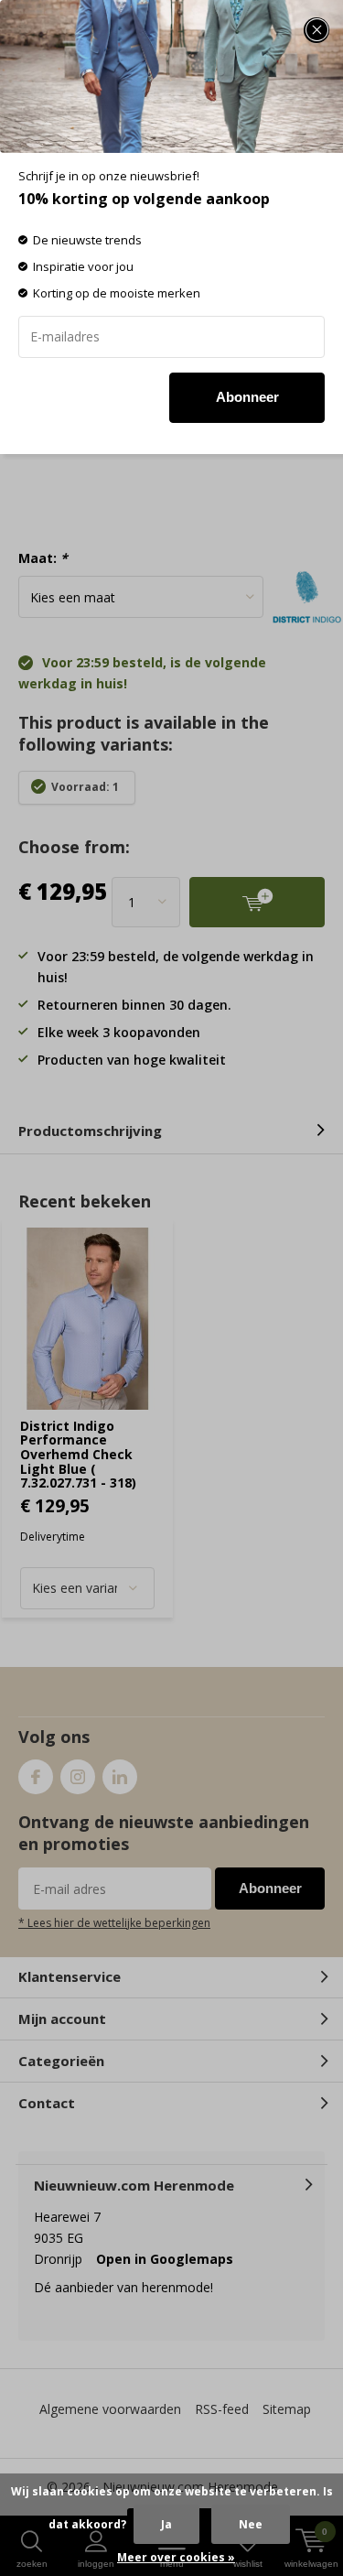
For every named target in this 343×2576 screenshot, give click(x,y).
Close (316, 30)
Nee (251, 2524)
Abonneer (247, 397)
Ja (166, 2524)
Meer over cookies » (176, 2557)
